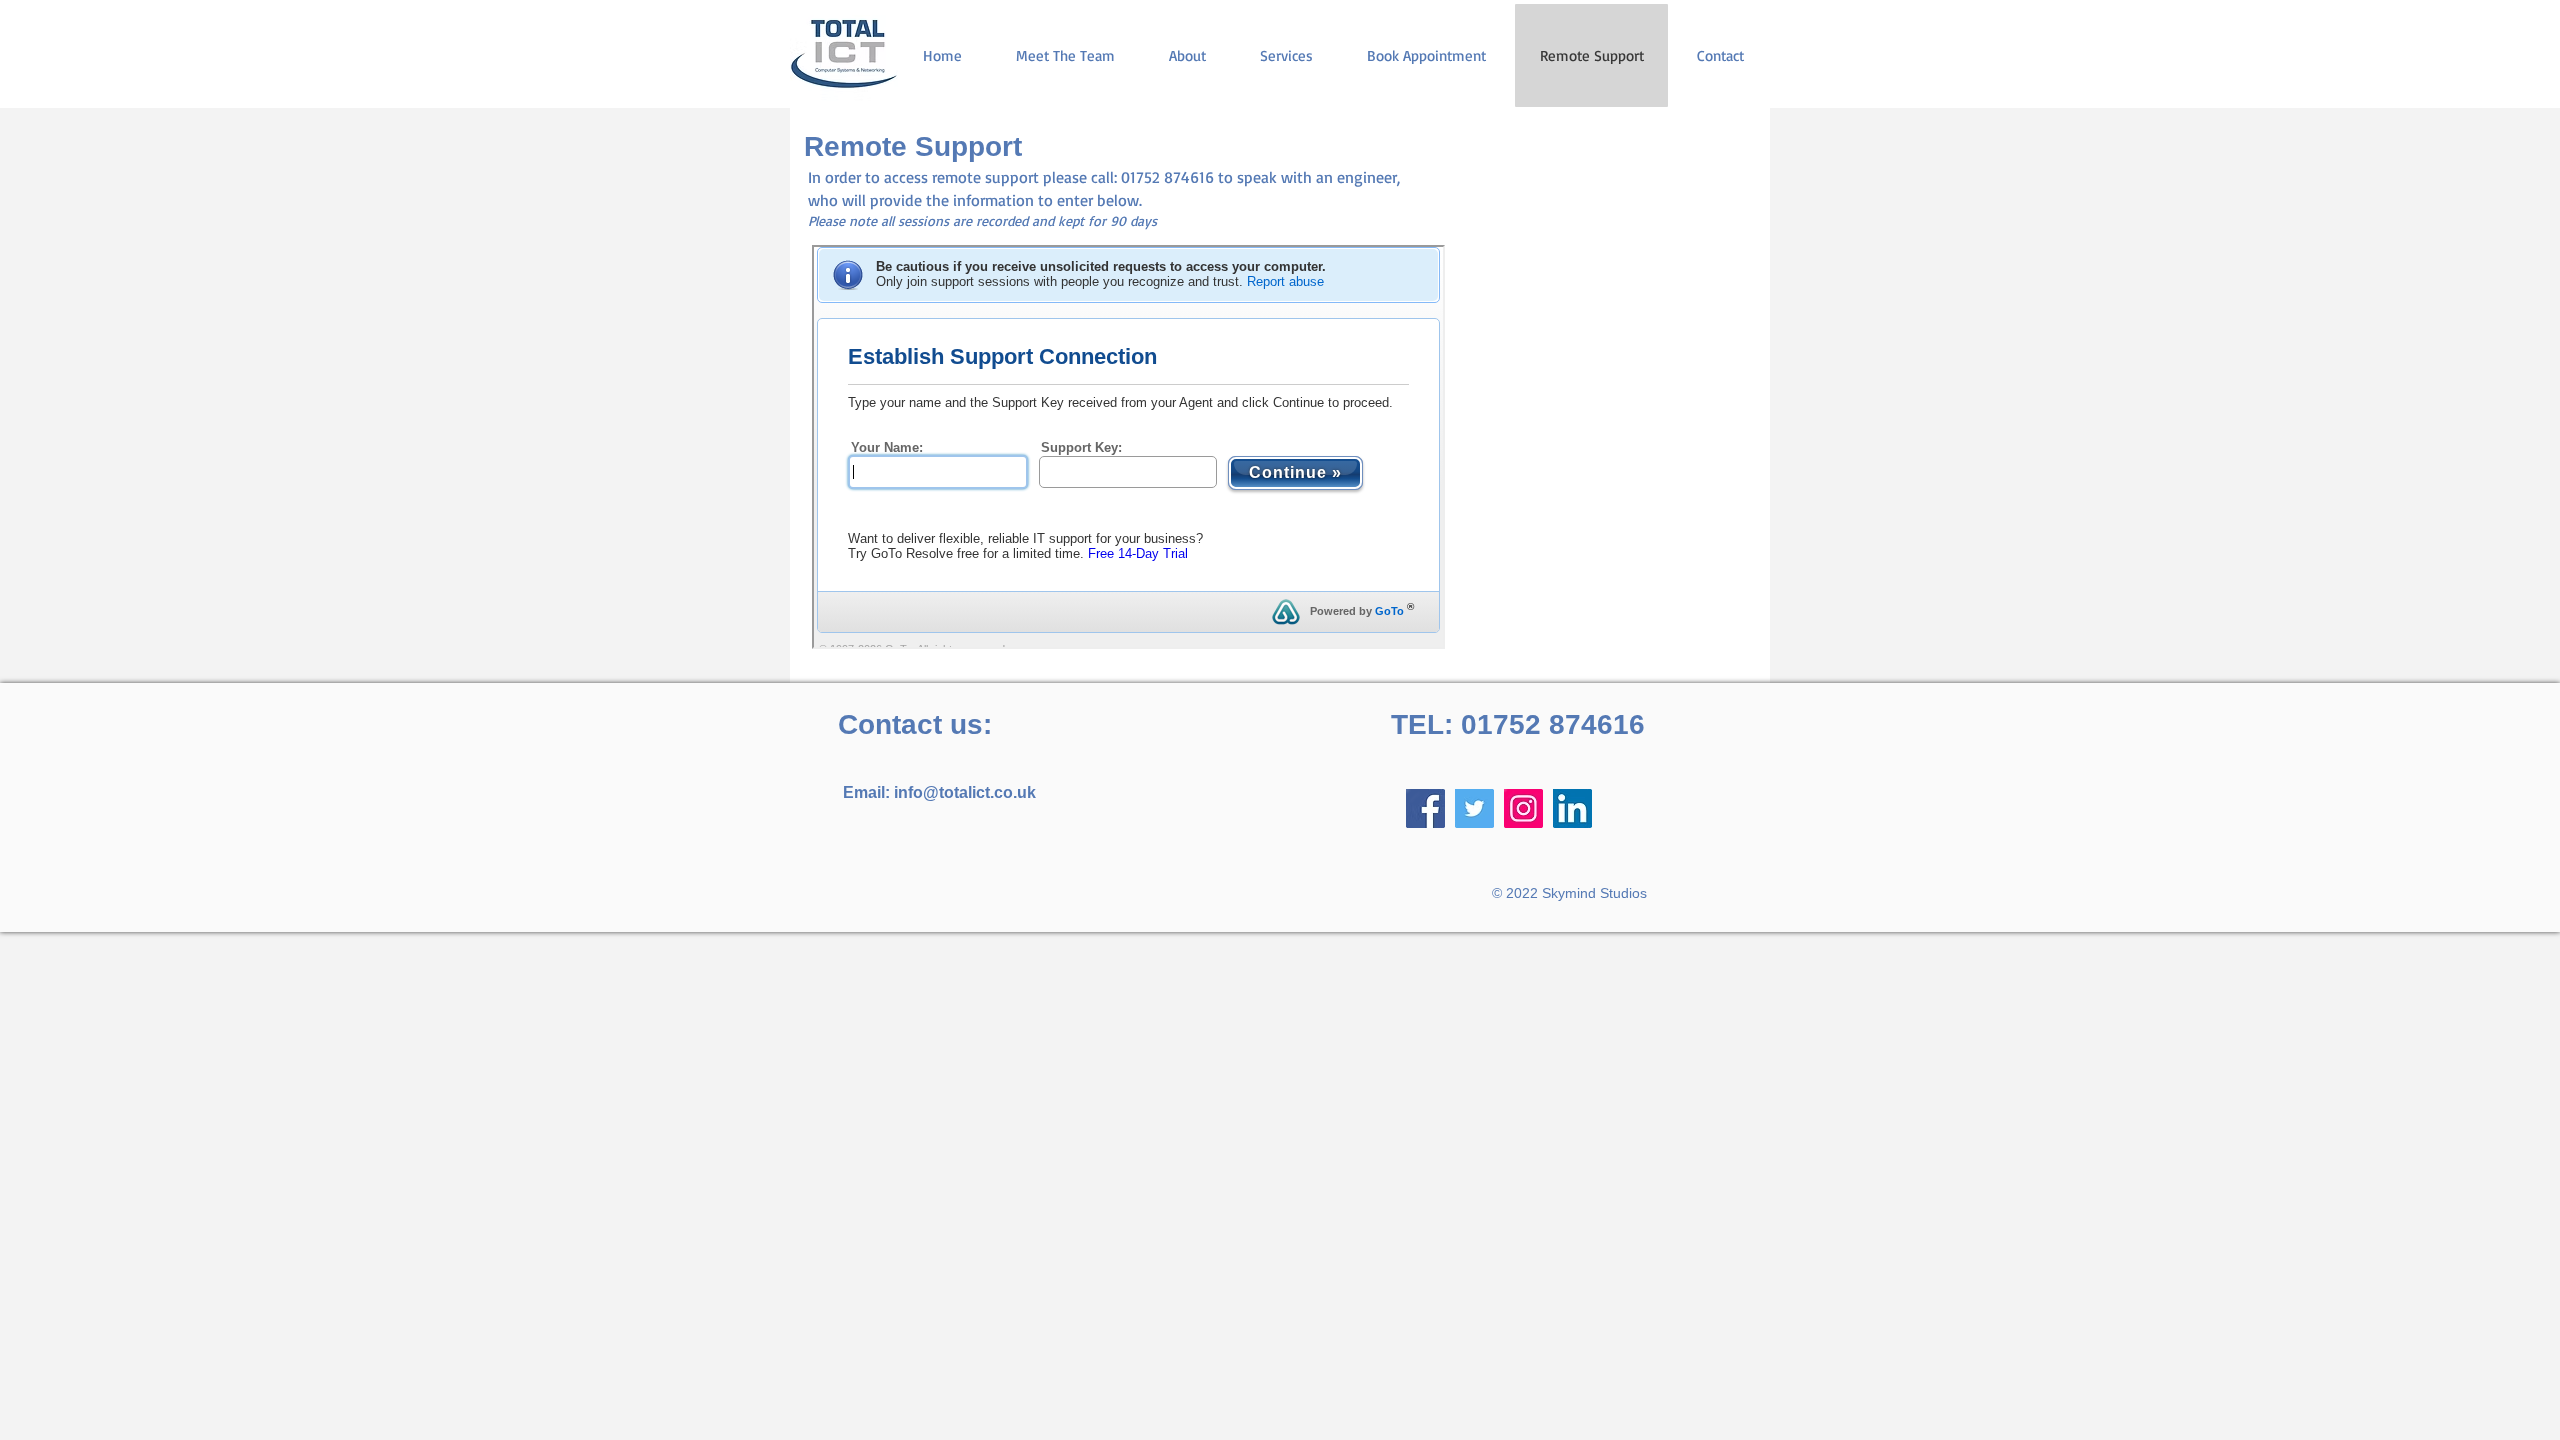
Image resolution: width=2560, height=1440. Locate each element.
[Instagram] (1523, 808)
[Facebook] (1425, 808)
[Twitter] (1474, 808)
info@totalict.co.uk (965, 792)
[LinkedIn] (1572, 808)
